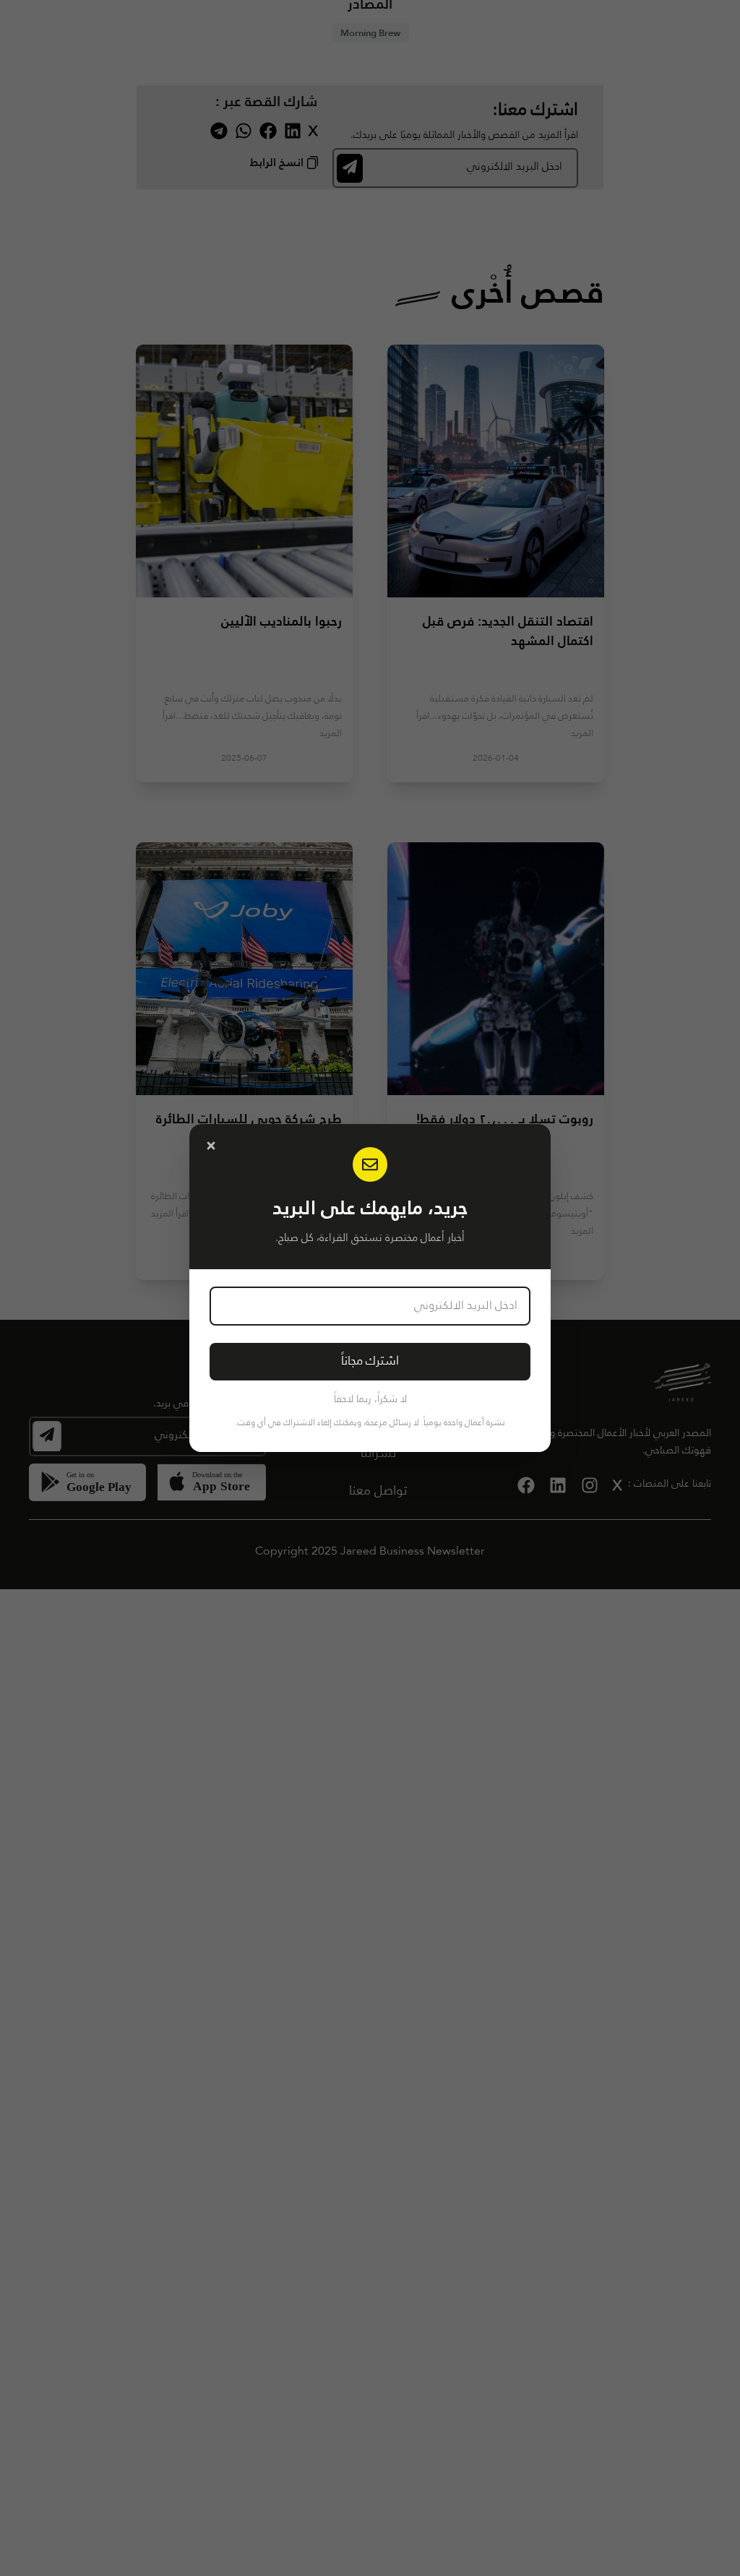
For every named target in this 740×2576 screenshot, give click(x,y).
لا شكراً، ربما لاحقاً (370, 1399)
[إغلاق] (211, 1146)
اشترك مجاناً (370, 1361)
